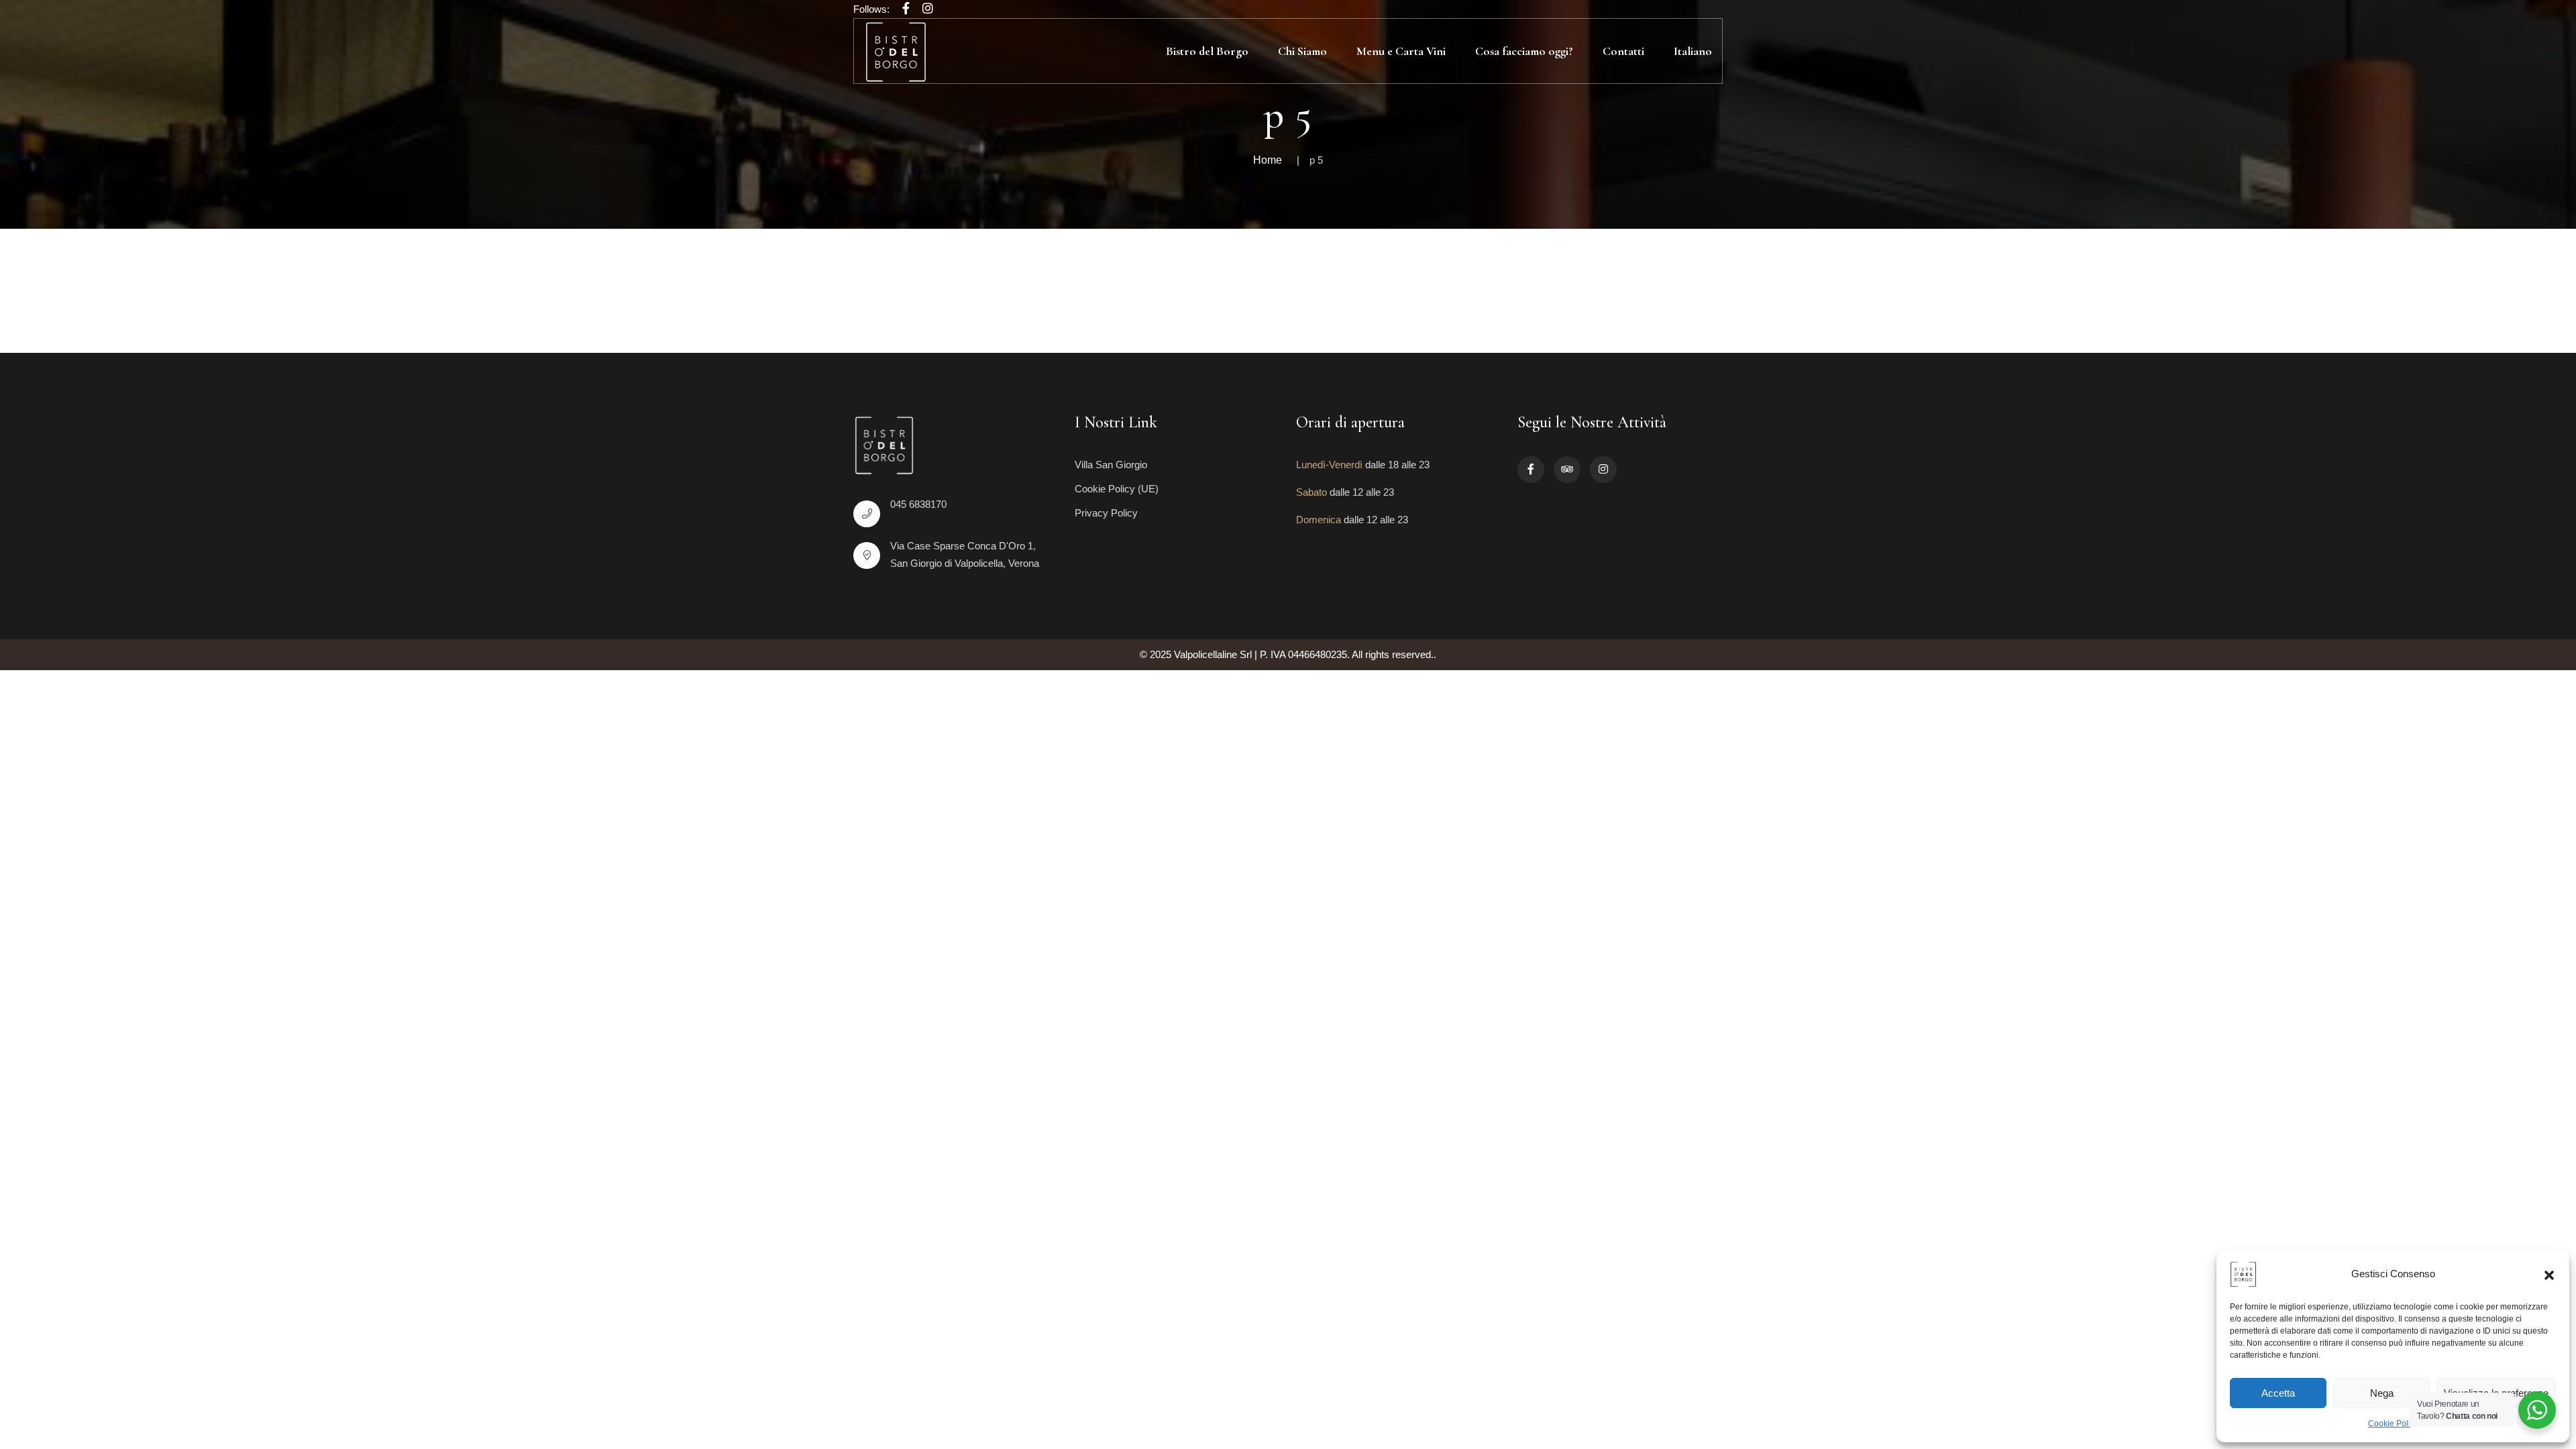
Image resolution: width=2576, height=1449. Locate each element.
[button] (2549, 1274)
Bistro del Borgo (1207, 51)
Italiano (1693, 51)
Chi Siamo (1302, 51)
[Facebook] (906, 9)
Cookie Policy (2393, 1424)
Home (1268, 160)
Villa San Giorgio (1111, 465)
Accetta (2278, 1393)
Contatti (1623, 51)
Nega (2382, 1393)
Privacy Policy (1106, 513)
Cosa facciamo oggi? (1524, 51)
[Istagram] (928, 9)
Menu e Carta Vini (1401, 51)
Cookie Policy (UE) (1117, 489)
